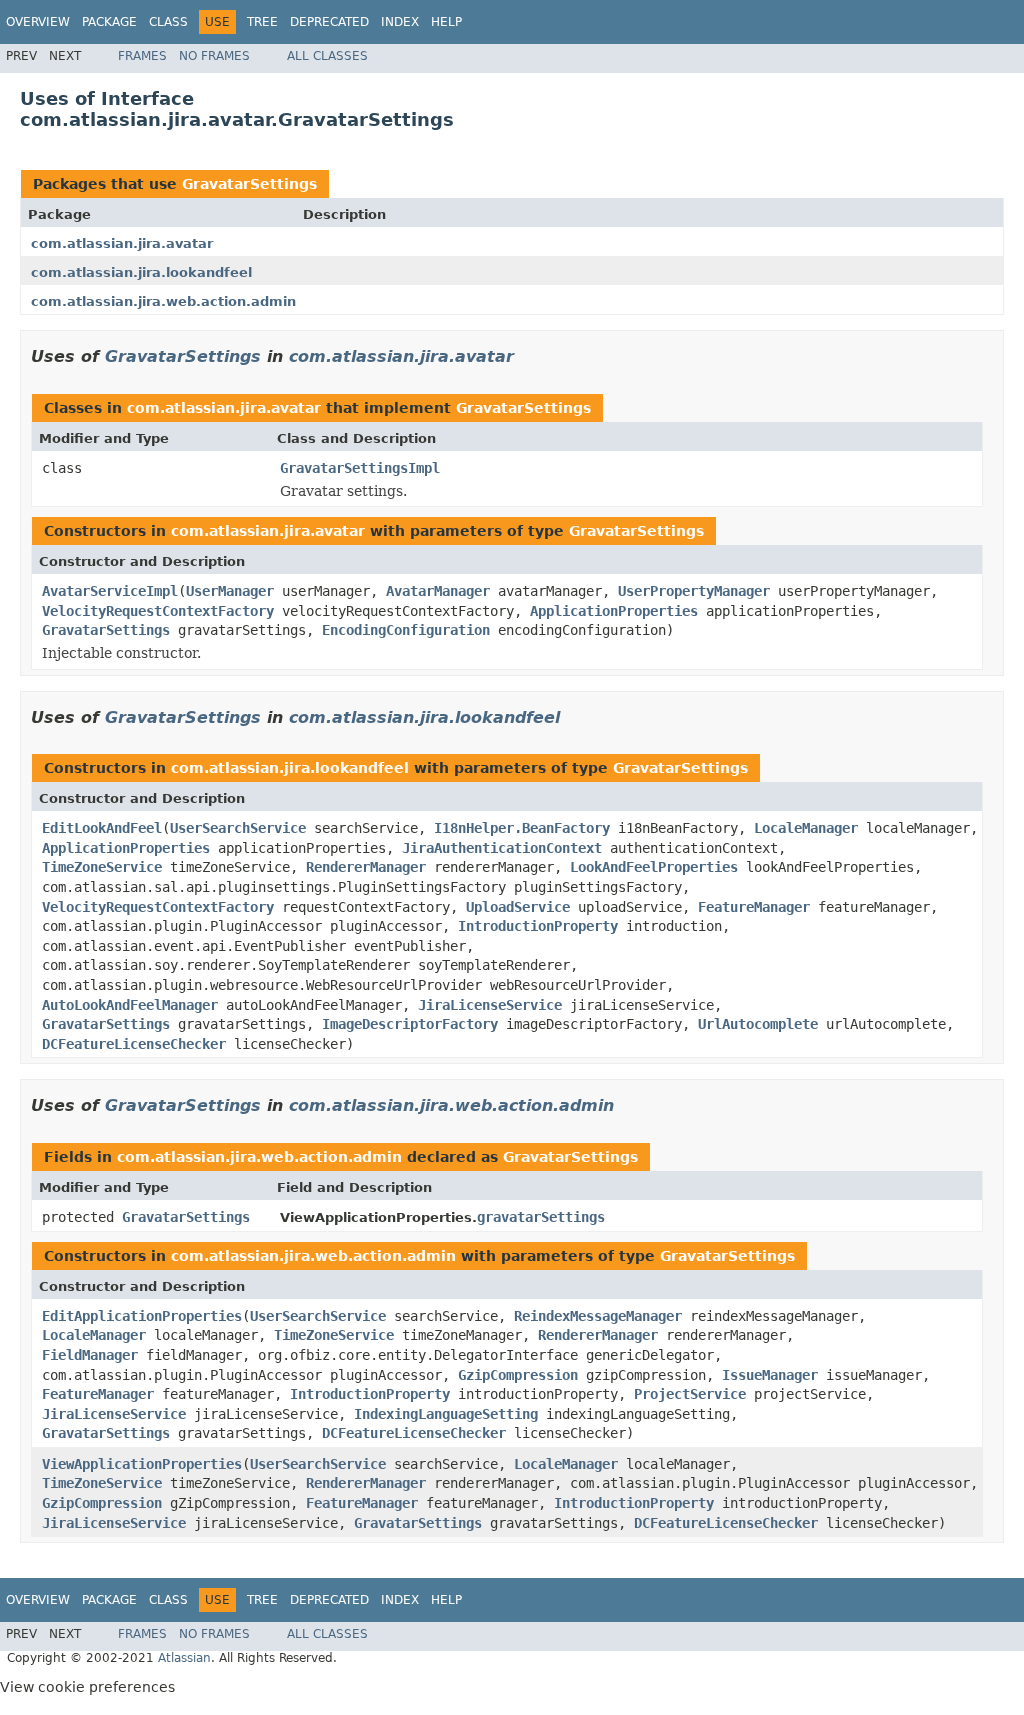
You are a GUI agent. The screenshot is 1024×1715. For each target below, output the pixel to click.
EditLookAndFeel (102, 828)
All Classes (327, 56)
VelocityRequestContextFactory (158, 611)
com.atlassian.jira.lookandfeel (141, 272)
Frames (142, 56)
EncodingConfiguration (406, 630)
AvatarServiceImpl (110, 591)
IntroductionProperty (538, 926)
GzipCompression (518, 1375)
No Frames (214, 56)
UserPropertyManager (694, 591)
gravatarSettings (541, 1217)
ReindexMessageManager (598, 1316)
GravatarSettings (249, 184)
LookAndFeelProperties (654, 867)
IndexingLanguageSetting (446, 1414)
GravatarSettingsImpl (360, 468)
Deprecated (329, 22)
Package (109, 22)
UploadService (518, 907)
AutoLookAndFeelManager (130, 1005)
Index (400, 22)
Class (168, 22)
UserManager (230, 591)
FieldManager (90, 1355)
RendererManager (366, 867)
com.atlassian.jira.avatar (122, 243)
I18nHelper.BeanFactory (522, 828)
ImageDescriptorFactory (410, 1024)
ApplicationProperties (614, 611)
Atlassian (184, 1658)
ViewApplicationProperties (142, 1464)
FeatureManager (754, 907)
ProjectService (690, 1394)
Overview (38, 22)
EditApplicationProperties (142, 1316)
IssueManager (770, 1375)
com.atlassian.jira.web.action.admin (163, 301)
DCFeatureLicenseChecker (134, 1044)
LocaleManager (806, 828)
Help (446, 22)
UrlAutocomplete (758, 1024)
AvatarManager (438, 591)
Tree (262, 22)
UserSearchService (238, 828)
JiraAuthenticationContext (502, 848)
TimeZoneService (102, 867)
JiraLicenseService (490, 1005)
